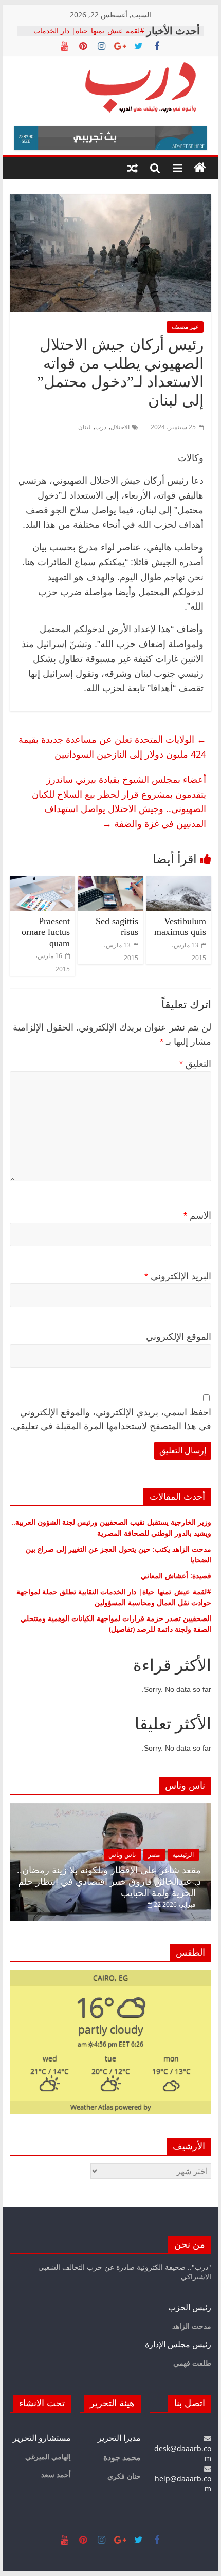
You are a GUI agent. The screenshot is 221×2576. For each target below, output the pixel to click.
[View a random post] (133, 168)
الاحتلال (120, 427)
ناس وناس (122, 1855)
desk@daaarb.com (183, 2453)
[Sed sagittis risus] (110, 882)
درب (101, 427)
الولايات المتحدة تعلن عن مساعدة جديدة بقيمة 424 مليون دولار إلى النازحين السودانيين (112, 747)
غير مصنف (185, 327)
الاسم (197, 1216)
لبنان (85, 427)
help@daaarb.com (183, 2483)
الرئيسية (183, 1855)
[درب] (200, 168)
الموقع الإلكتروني (179, 1337)
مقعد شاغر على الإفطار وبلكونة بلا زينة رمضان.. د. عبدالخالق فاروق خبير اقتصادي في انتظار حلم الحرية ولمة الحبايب (109, 1881)
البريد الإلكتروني (178, 1276)
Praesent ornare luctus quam (46, 932)
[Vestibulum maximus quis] (179, 882)
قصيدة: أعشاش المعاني (176, 1576)
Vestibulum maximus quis (180, 927)
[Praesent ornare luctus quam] (42, 882)
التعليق (195, 1064)
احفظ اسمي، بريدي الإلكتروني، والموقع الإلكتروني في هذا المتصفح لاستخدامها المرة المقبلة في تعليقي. (111, 1419)
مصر (154, 1855)
